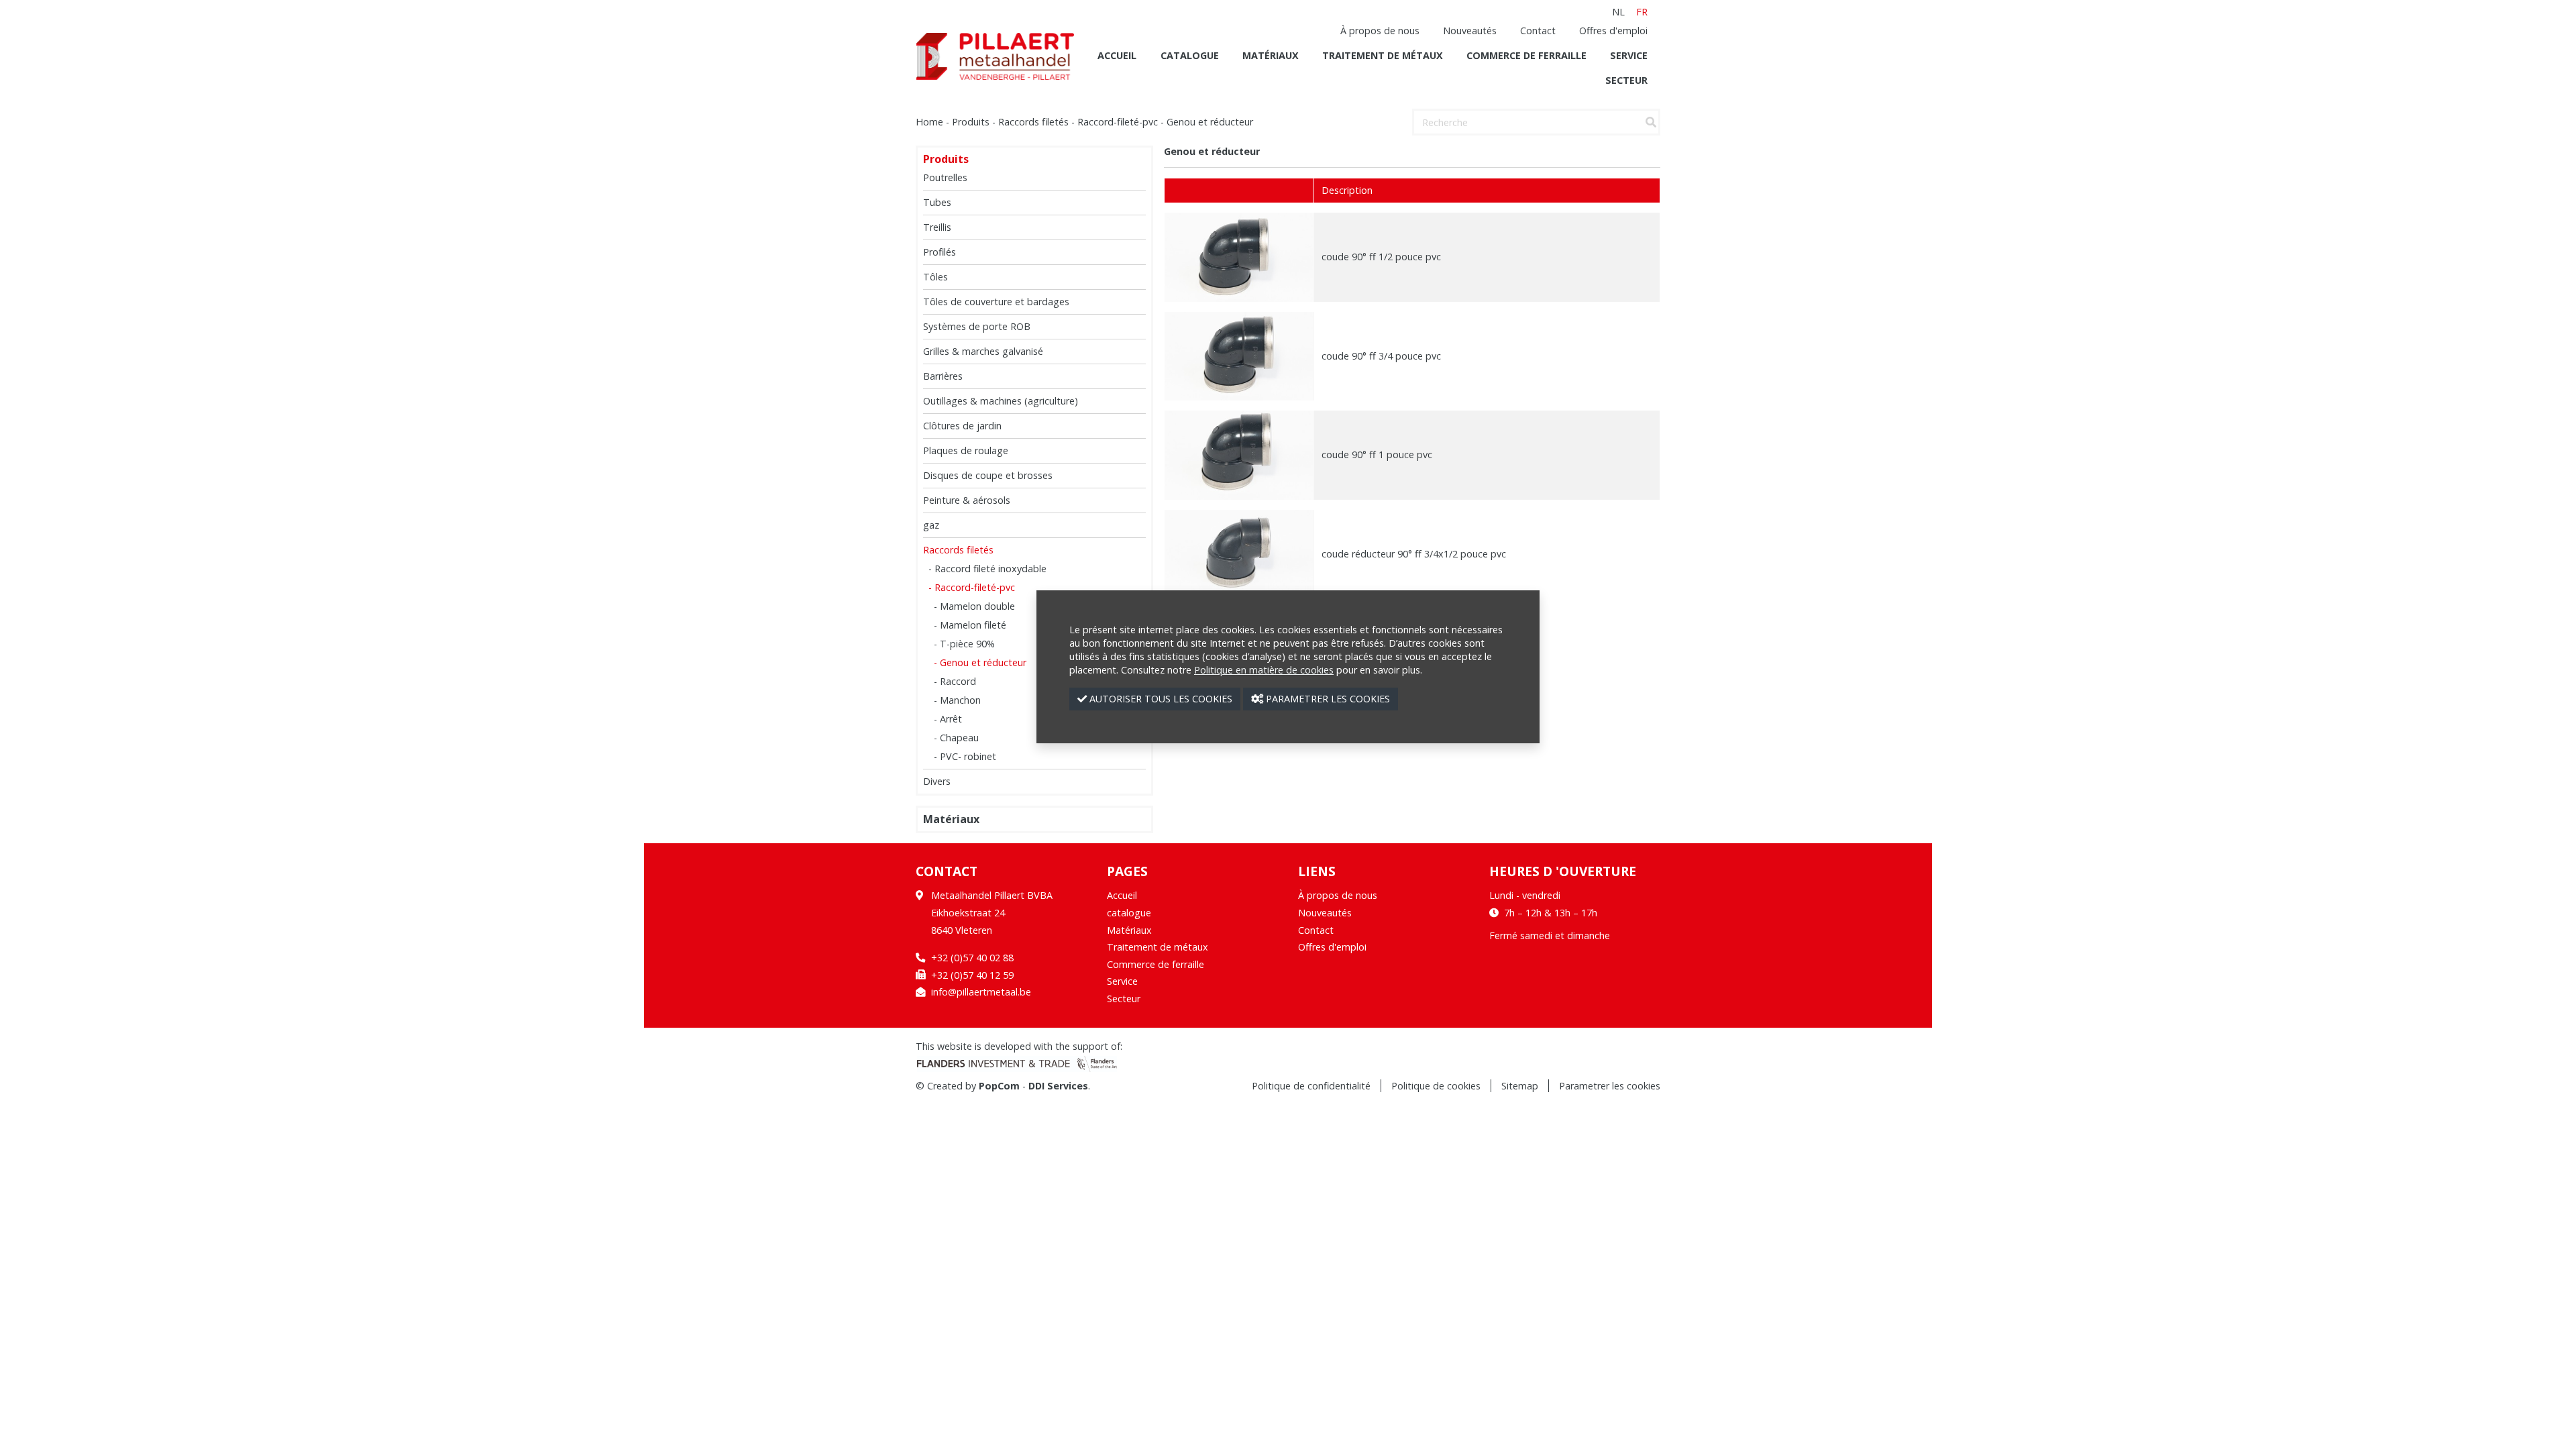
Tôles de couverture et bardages (996, 302)
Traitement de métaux (1383, 55)
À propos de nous (1380, 31)
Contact (1538, 31)
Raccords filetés (1033, 122)
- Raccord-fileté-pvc (972, 587)
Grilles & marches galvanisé (983, 351)
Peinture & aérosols (967, 500)
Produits (971, 122)
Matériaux (1271, 55)
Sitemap (1520, 1086)
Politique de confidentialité (1311, 1086)
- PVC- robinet (965, 756)
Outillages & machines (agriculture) (1001, 401)
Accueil (1117, 55)
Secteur (1626, 80)
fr (1642, 12)
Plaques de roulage (966, 450)
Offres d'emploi (1613, 31)
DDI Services (1058, 1086)
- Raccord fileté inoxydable (987, 569)
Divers (937, 781)
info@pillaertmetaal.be (981, 992)
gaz (931, 525)
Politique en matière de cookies (1264, 670)
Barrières (943, 376)
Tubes (937, 202)
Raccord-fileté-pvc (1118, 122)
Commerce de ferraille (1526, 55)
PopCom (999, 1086)
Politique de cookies (1436, 1086)
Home (929, 122)
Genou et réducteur (1210, 122)
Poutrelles (945, 177)
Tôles (935, 277)
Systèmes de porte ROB (977, 326)
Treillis (937, 227)
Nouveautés (1470, 31)
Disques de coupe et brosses (988, 475)
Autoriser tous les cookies (1160, 699)
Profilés (940, 252)
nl (1618, 12)
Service (1629, 55)
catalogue (1190, 55)
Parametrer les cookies (1610, 1086)
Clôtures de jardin (962, 426)
